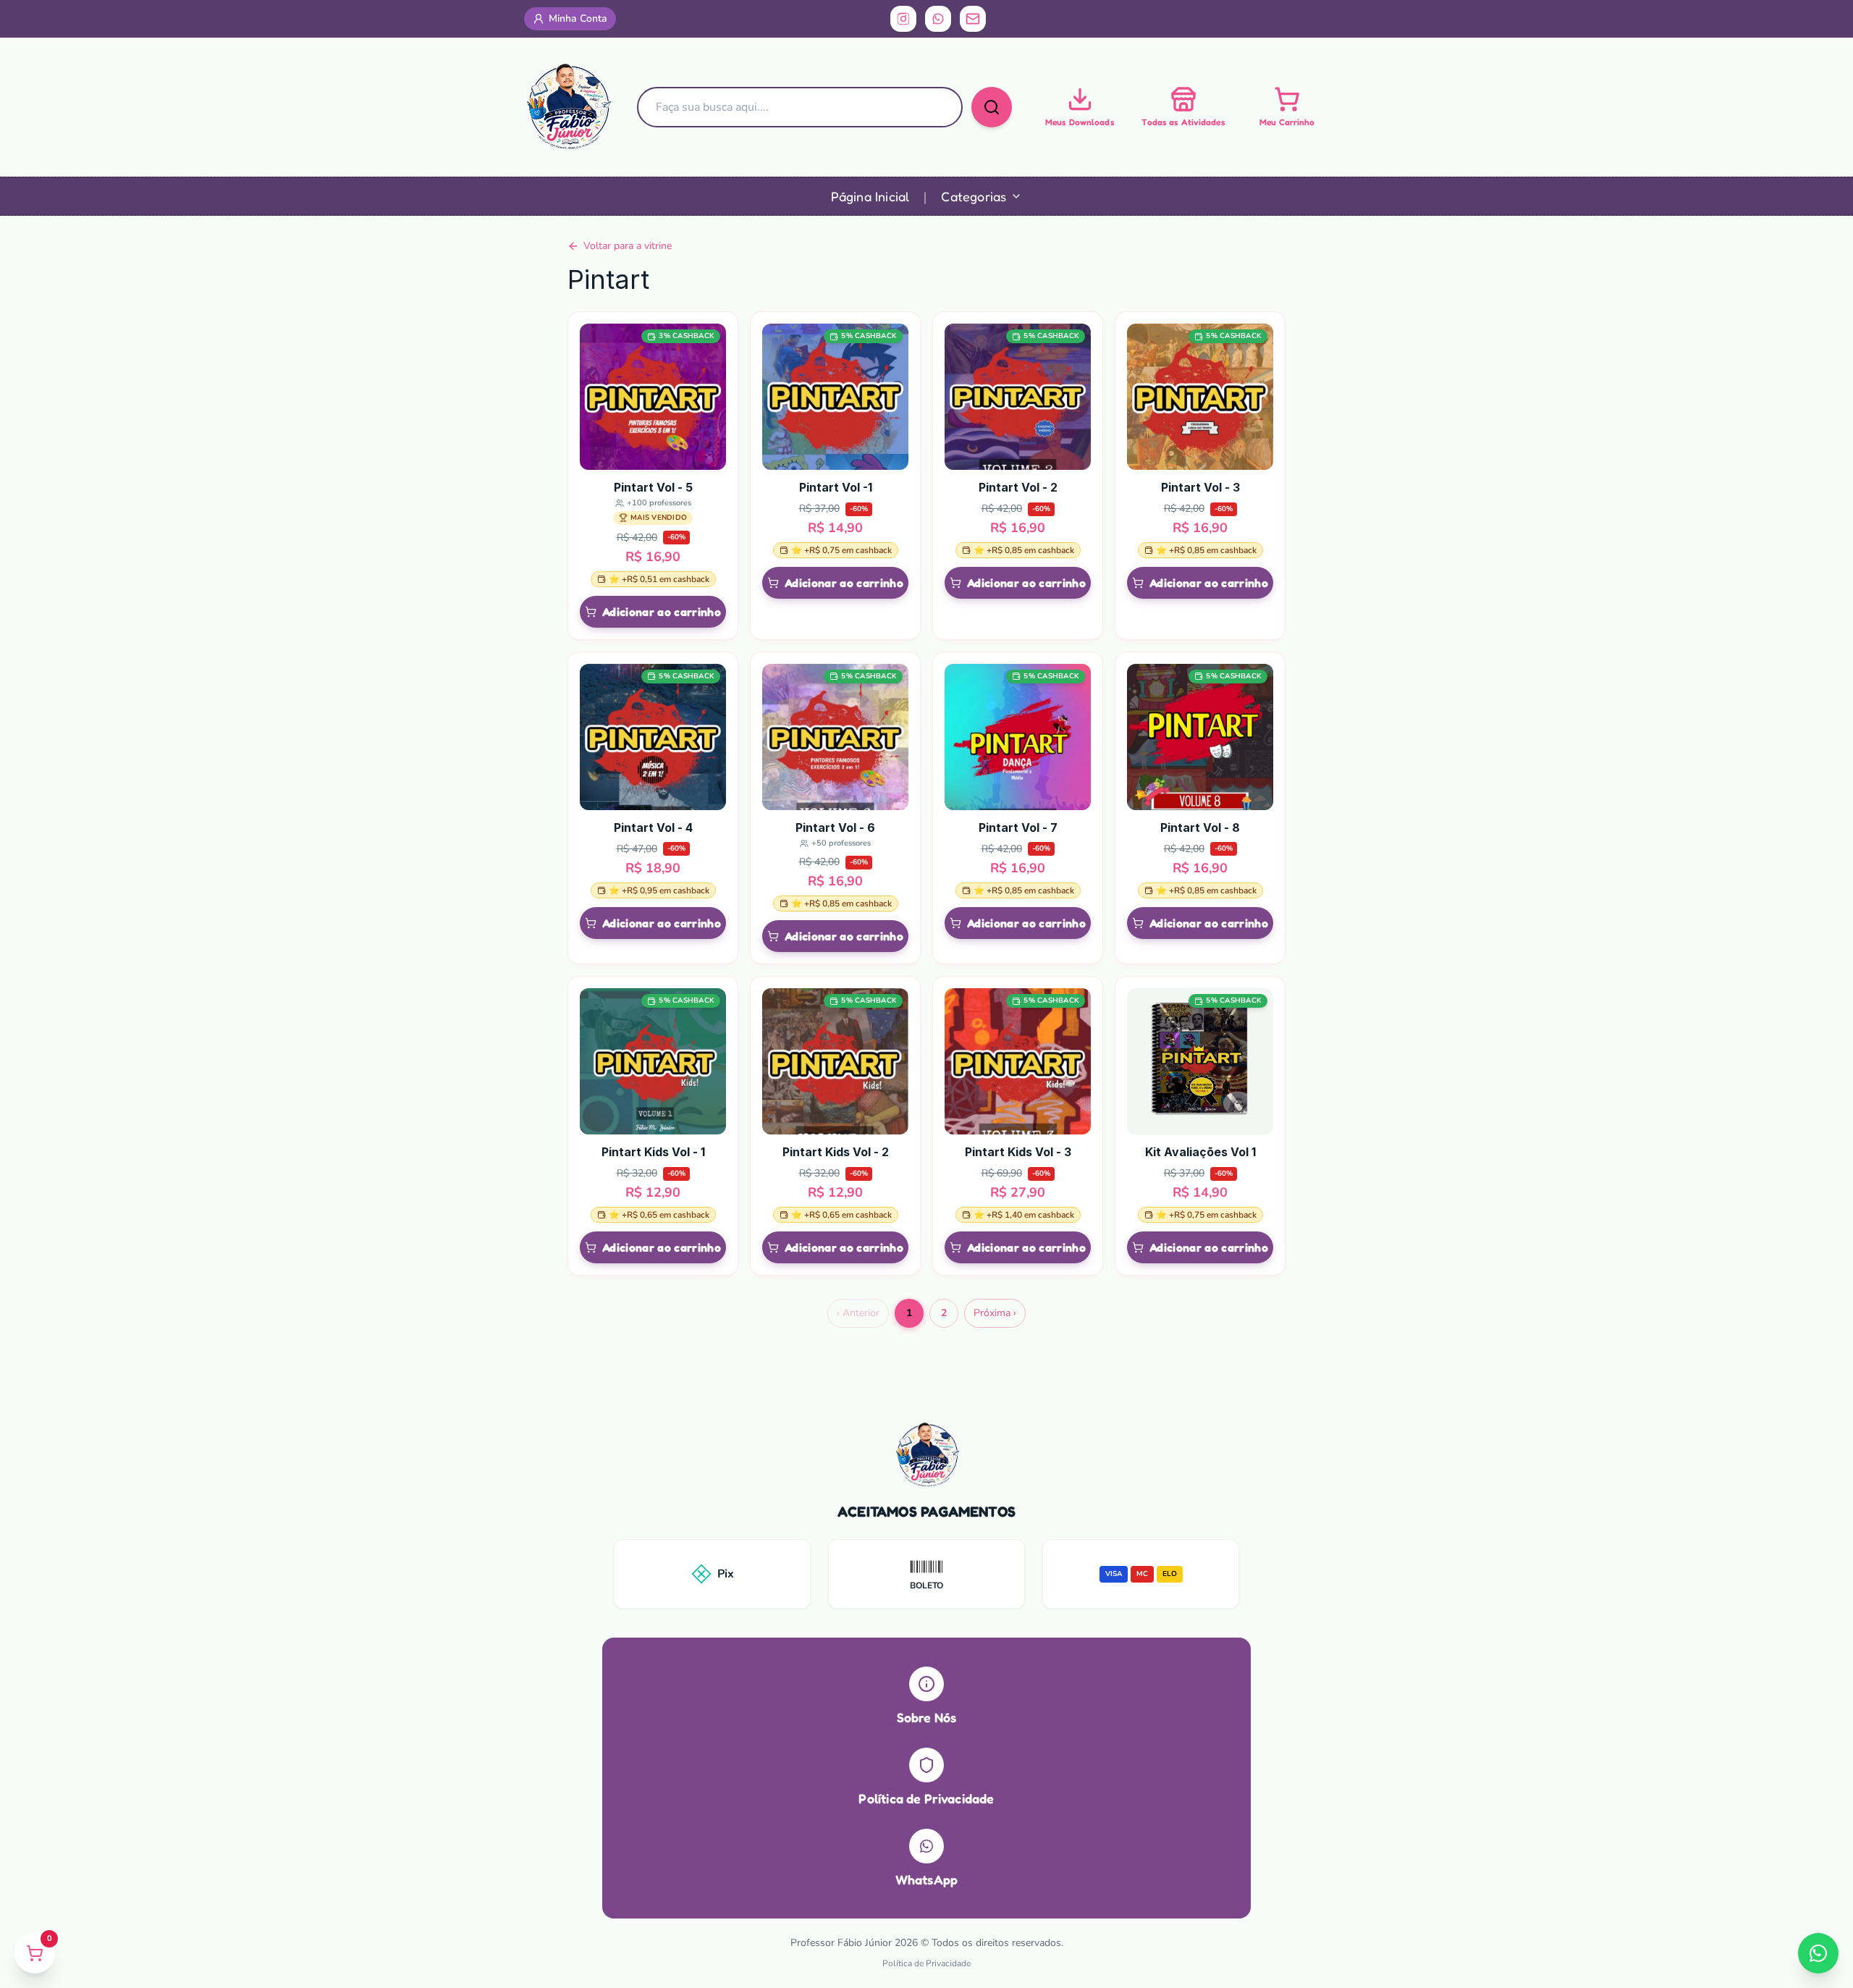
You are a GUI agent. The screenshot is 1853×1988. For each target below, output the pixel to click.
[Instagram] (903, 19)
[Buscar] (992, 107)
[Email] (973, 19)
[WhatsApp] (938, 19)
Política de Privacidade (926, 1963)
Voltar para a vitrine (628, 246)
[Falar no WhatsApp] (1818, 1953)
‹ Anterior (858, 1313)
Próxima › (995, 1313)
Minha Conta (578, 18)
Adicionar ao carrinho (662, 612)
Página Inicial (870, 196)
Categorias (974, 196)
